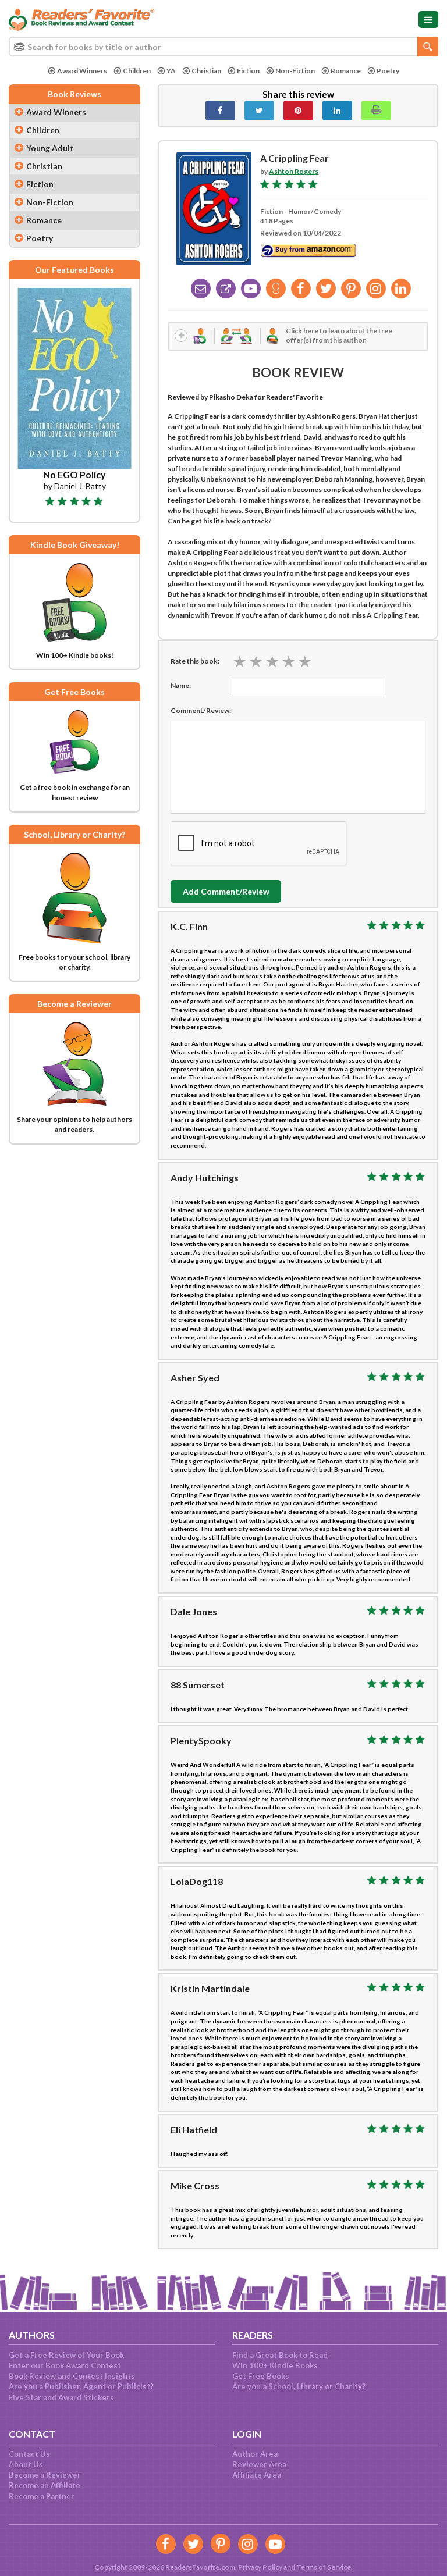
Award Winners (82, 71)
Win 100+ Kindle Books (275, 2365)
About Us (26, 2464)
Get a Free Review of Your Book (66, 2355)
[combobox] (223, 47)
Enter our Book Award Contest (65, 2365)
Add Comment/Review (226, 891)
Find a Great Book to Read (280, 2355)
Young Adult (50, 148)
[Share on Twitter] (259, 111)
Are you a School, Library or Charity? (299, 2386)
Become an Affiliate (45, 2485)
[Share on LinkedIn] (337, 111)
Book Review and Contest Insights (72, 2376)
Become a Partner (42, 2496)
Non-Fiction (295, 71)
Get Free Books (261, 2376)
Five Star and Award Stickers (61, 2397)
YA (171, 71)
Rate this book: (195, 661)
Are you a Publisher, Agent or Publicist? (81, 2386)
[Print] (376, 111)
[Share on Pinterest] (298, 111)
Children (137, 71)
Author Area (255, 2454)
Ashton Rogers (294, 171)
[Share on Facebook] (220, 111)
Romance (346, 71)
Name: (181, 685)
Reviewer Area (259, 2464)
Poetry (388, 71)
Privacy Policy (260, 2567)
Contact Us (29, 2454)
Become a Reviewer (45, 2475)
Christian (206, 71)
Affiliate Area (257, 2475)
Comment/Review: (201, 710)
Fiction (248, 71)
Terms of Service (324, 2567)
